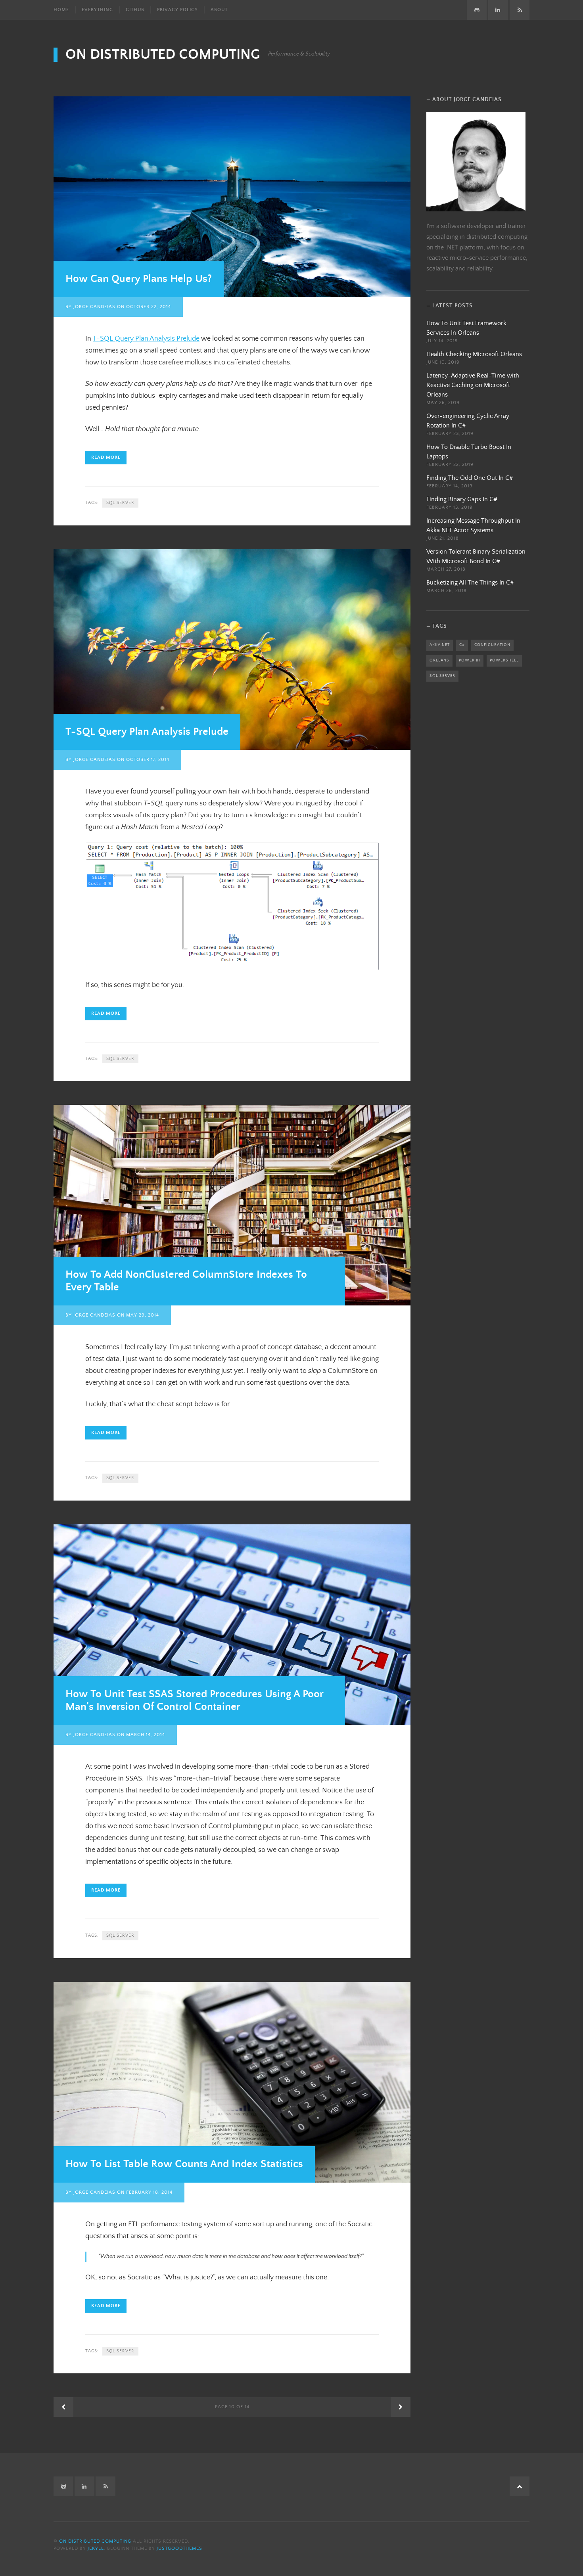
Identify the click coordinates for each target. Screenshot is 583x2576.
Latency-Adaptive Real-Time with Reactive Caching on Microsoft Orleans (473, 385)
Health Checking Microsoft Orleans (474, 354)
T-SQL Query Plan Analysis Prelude (146, 339)
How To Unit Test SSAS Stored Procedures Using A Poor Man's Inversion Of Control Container (195, 1701)
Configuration (492, 645)
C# (462, 645)
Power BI (470, 660)
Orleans (439, 660)
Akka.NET (440, 645)
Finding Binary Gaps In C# (462, 499)
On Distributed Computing (163, 55)
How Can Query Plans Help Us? (139, 279)
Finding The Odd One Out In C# (470, 478)
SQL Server (120, 503)
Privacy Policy (177, 10)
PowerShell (504, 660)
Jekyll (96, 2548)
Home (61, 10)
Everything (97, 10)
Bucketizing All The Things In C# (470, 583)
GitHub (135, 10)
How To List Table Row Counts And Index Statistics (184, 2164)
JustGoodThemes (179, 2548)
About (219, 10)
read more (106, 457)
